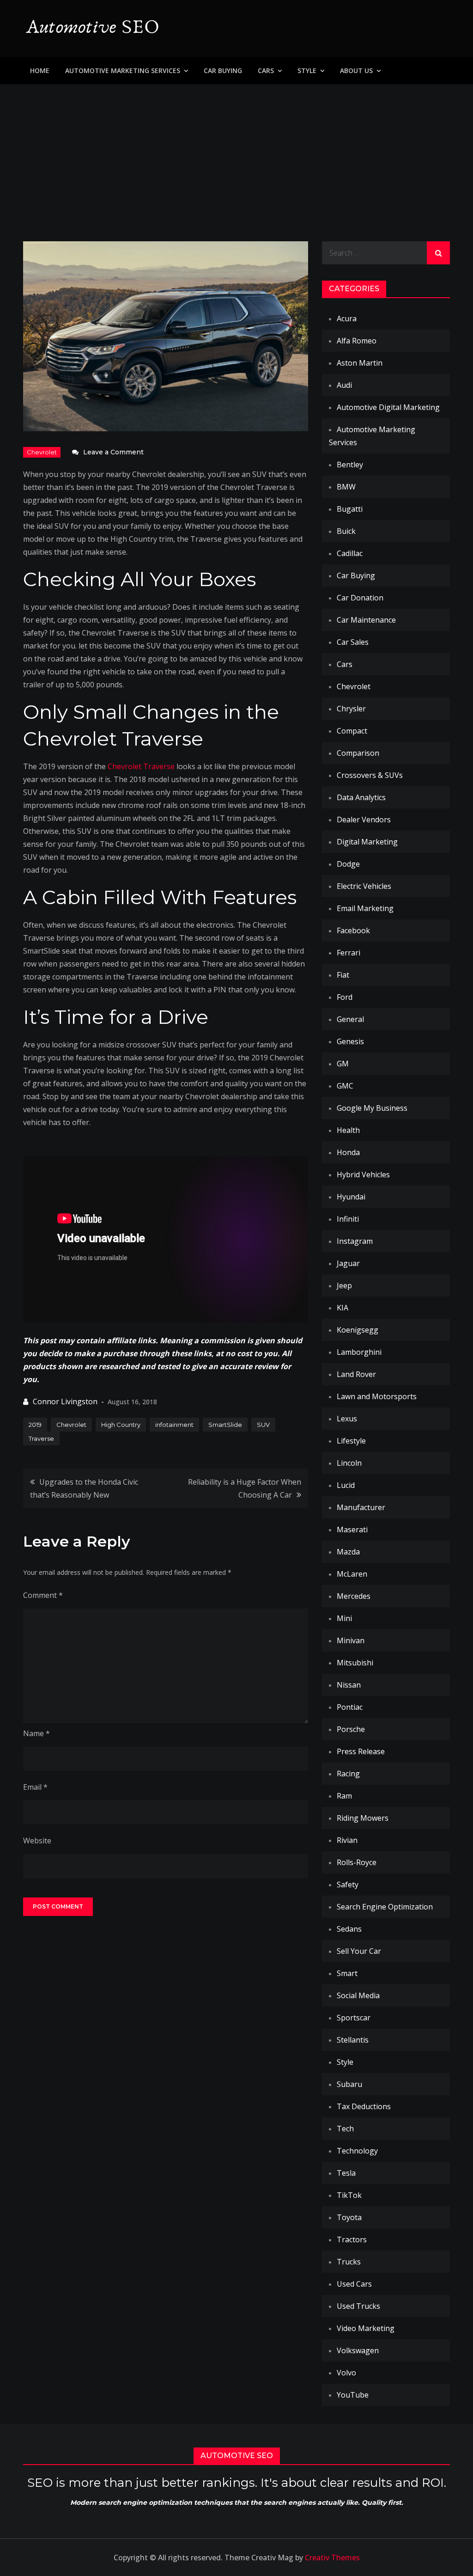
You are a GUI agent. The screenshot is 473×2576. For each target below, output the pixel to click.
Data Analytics (361, 797)
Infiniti (348, 1219)
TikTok (349, 2195)
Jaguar (348, 1263)
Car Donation (360, 598)
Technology (357, 2151)
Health (348, 1130)
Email (35, 1787)
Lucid (346, 1485)
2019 (35, 1425)
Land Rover (356, 1374)
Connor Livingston (65, 1401)
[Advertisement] (236, 153)
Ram (344, 1796)
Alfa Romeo (357, 341)
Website (37, 1841)
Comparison (358, 753)
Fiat (343, 975)
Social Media (358, 1995)
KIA (343, 1308)
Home (40, 70)
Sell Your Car (359, 1951)
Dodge (348, 864)
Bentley (350, 465)
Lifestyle (351, 1441)
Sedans (349, 1929)
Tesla (346, 2173)
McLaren (352, 1574)
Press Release (361, 1751)
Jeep (344, 1285)
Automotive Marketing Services (123, 70)
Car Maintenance (366, 620)
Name (36, 1733)
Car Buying (223, 70)
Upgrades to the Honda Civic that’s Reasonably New (84, 1488)
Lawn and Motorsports (377, 1396)
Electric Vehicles (364, 886)
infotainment (174, 1425)
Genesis (350, 1041)
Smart (347, 1973)
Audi (344, 385)
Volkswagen (358, 2350)
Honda (348, 1152)
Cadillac (350, 553)
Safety (348, 1885)
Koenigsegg (358, 1330)
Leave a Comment (113, 452)
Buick (346, 531)
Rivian (347, 1840)
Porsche (351, 1729)
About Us (356, 70)
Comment (43, 1595)
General (350, 1019)
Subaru (349, 2084)
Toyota (349, 2217)
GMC (345, 1086)
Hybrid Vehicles (363, 1175)
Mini (344, 1618)
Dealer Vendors (364, 820)
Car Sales (353, 642)
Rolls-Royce (357, 1862)
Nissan (349, 1685)
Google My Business (372, 1108)
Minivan (351, 1640)
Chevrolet (42, 452)
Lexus (347, 1419)
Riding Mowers (363, 1818)
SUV (263, 1425)
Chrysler (351, 709)
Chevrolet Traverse (141, 766)
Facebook (353, 930)
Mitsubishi (355, 1663)
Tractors (352, 2239)
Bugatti (350, 509)
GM (343, 1064)
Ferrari (349, 953)
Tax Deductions (364, 2106)
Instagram (355, 1241)
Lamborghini (359, 1352)
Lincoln (349, 1463)
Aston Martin (360, 363)
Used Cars (354, 2284)
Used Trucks (358, 2306)
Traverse (41, 1438)
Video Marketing (366, 2328)
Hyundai (351, 1197)
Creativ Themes (332, 2558)
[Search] (438, 253)
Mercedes (354, 1596)
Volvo (346, 2373)
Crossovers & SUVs (370, 775)
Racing (348, 1774)
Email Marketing (365, 908)
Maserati (352, 1530)
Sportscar (354, 2018)
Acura (347, 318)
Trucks (349, 2262)
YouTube (353, 2395)
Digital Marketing (367, 842)
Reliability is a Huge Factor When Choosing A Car (244, 1488)
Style (307, 70)
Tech (345, 2129)
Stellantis (353, 2040)
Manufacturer (361, 1507)
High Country (121, 1425)
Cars (266, 70)
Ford (345, 997)
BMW (346, 487)
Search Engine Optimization (385, 1907)
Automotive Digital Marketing (388, 407)
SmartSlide (225, 1425)
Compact (352, 731)
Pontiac (350, 1707)
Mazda (348, 1552)
